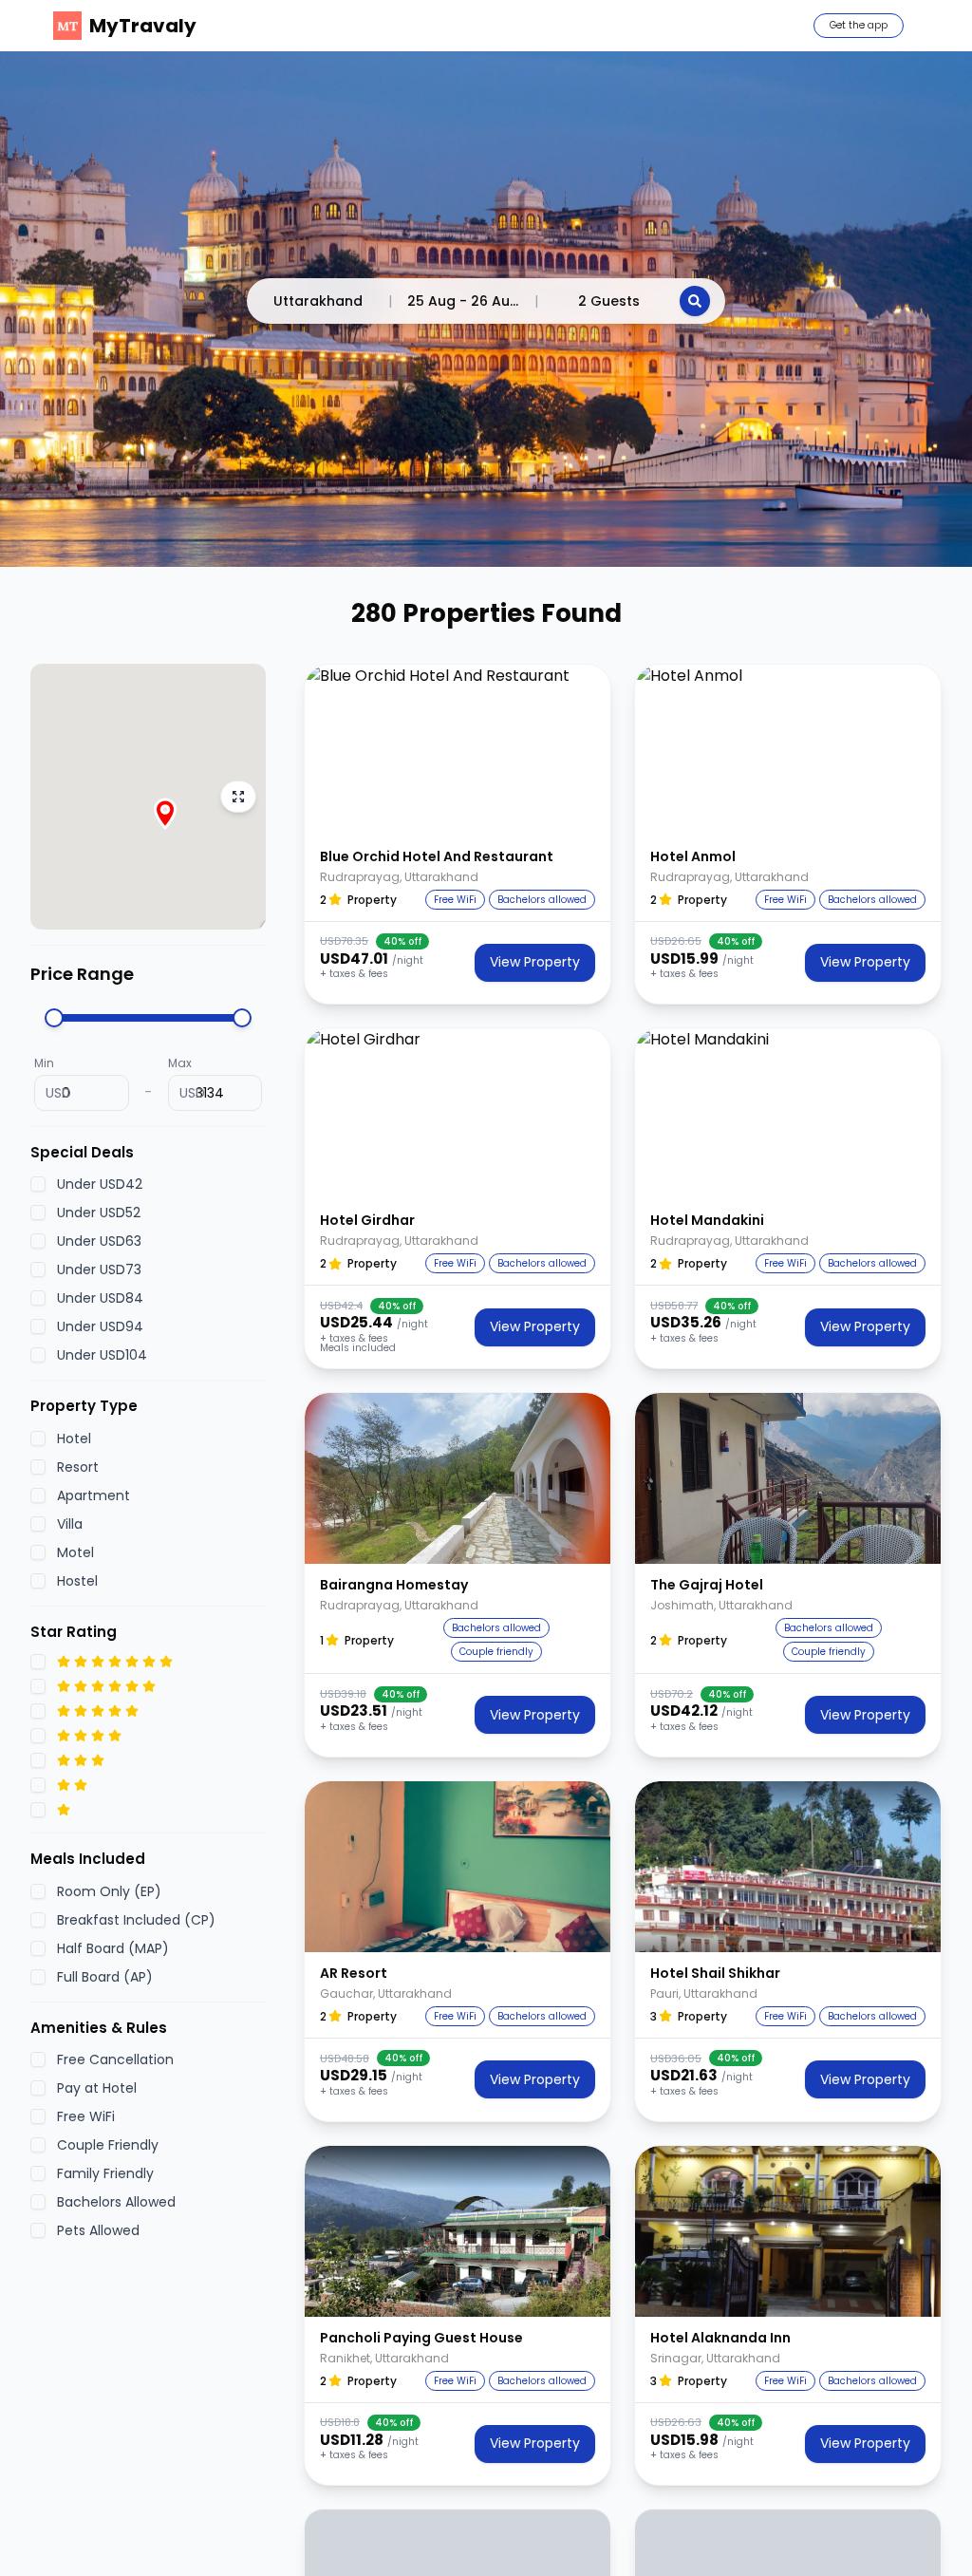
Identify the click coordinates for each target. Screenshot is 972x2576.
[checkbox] (38, 1184)
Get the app (859, 25)
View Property (535, 962)
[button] (458, 750)
